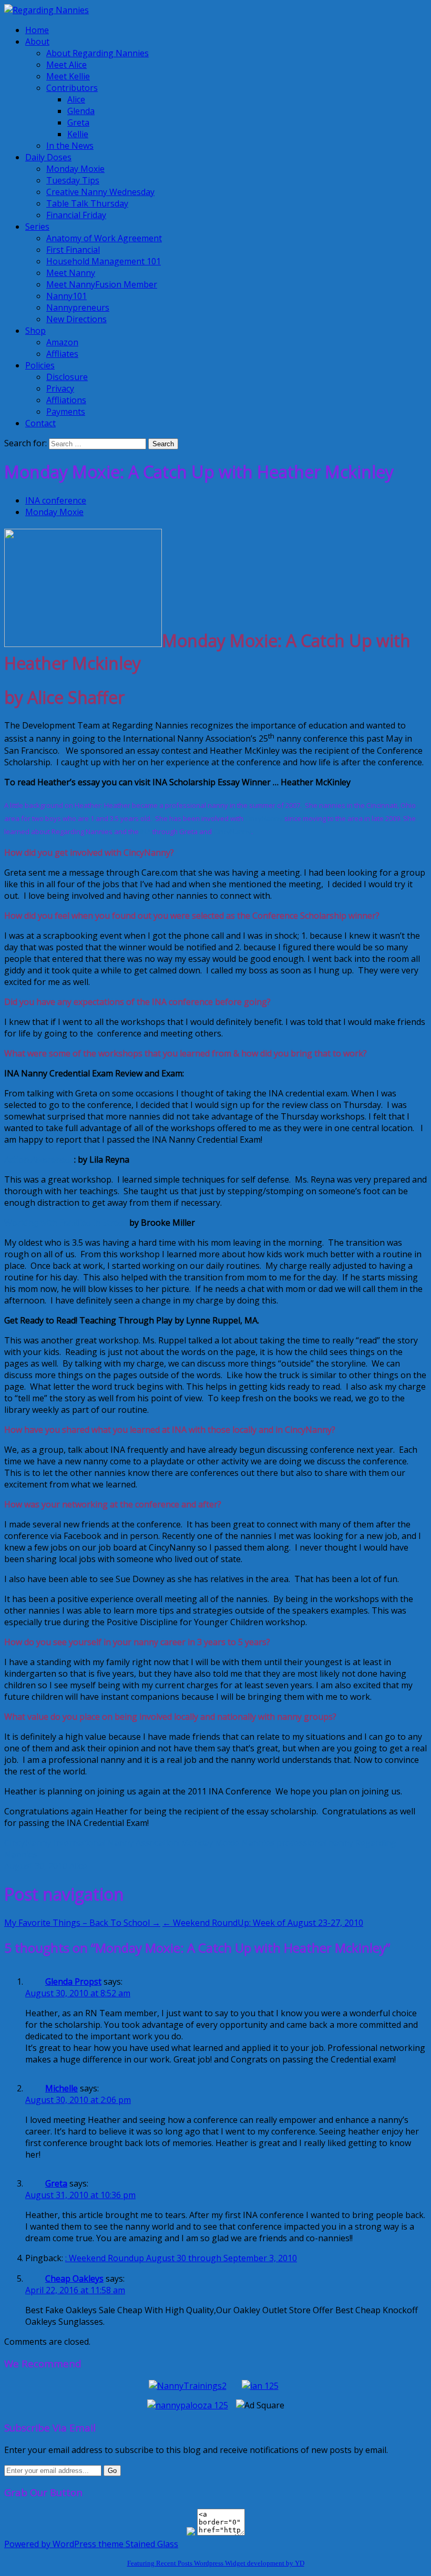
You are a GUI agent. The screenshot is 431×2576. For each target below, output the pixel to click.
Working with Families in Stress (67, 1223)
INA (146, 832)
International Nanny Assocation (116, 1843)
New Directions (76, 319)
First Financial (73, 250)
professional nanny (315, 1843)
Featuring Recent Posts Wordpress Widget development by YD (216, 2563)
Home (37, 30)
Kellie (78, 134)
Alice (76, 99)
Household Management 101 (104, 261)
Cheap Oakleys (74, 2279)
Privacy (60, 388)
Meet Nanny (71, 273)
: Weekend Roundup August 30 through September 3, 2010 (181, 2258)
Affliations (66, 400)
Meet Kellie (68, 76)
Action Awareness (39, 1159)
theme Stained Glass (137, 2544)
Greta (78, 122)
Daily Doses (48, 157)
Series (37, 227)
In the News (70, 146)
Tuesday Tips (73, 180)
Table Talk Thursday (87, 203)
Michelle (61, 2088)
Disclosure (67, 377)
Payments (66, 412)
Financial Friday (76, 215)
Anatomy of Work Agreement (104, 238)
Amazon (62, 342)
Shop (35, 331)
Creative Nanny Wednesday (100, 192)
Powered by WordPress (50, 2544)
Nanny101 (66, 296)
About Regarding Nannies (98, 53)
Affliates (62, 354)
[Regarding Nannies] (47, 10)
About (37, 42)
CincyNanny (264, 818)
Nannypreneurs (78, 307)
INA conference (56, 500)
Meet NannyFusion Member (102, 284)
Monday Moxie (75, 169)
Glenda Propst (73, 1982)
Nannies (258, 1843)
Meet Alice (66, 65)
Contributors (72, 88)
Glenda (81, 111)
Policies (40, 365)
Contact (40, 423)
